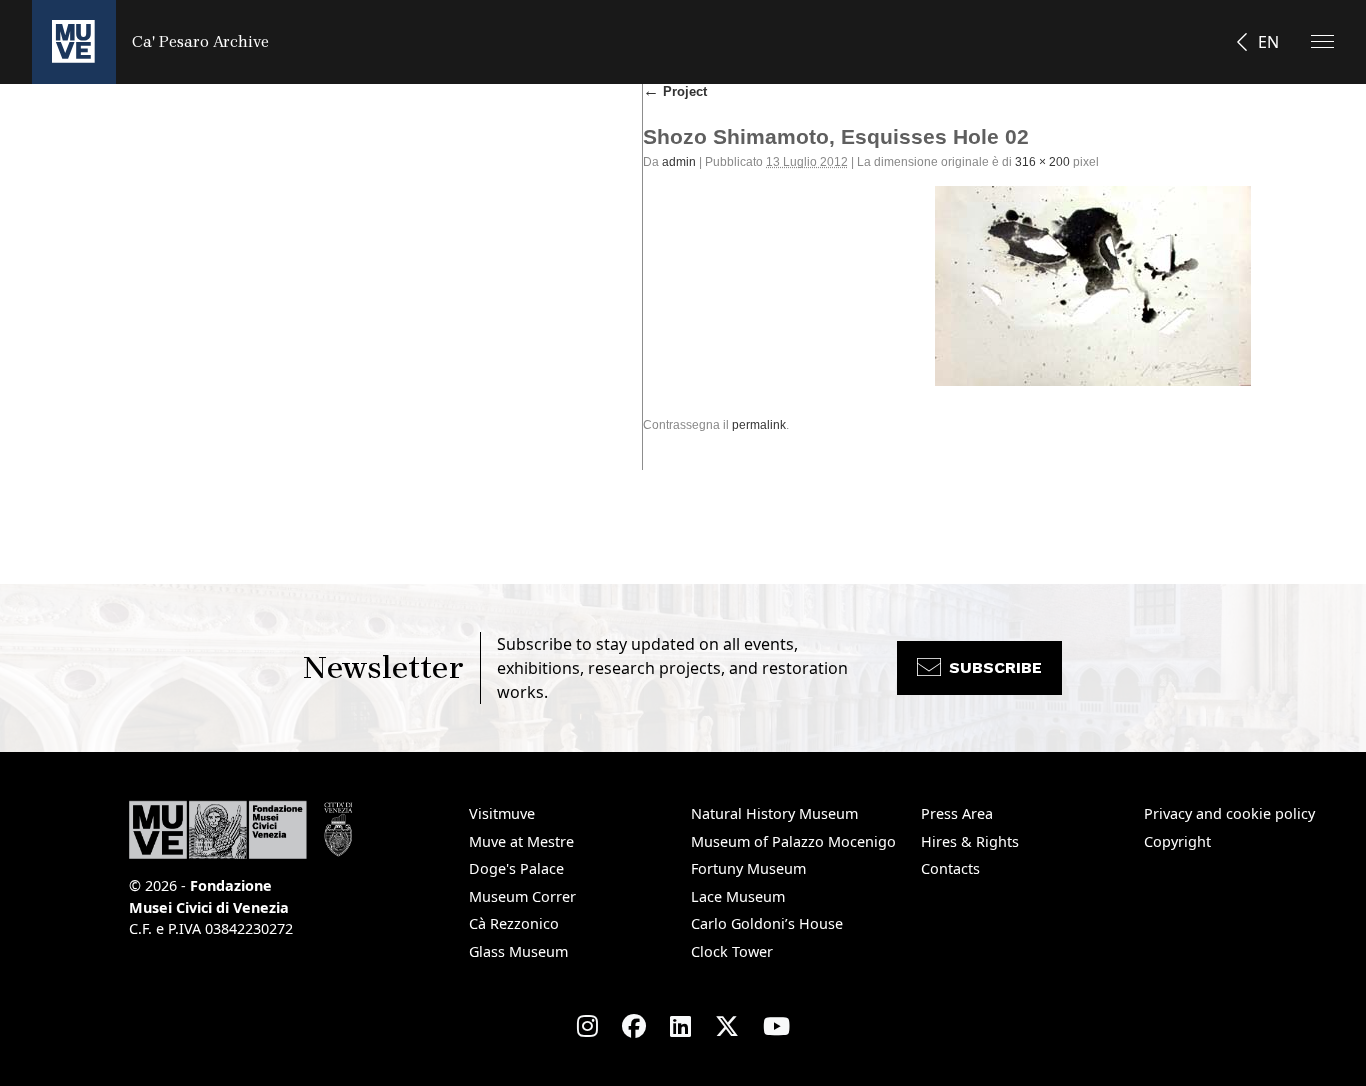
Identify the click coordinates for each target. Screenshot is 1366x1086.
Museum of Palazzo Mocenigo (793, 841)
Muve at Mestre (521, 841)
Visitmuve (502, 813)
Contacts (950, 868)
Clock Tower (732, 951)
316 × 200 (1042, 162)
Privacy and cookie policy (1229, 813)
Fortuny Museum (748, 868)
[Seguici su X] (727, 1026)
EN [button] (1268, 42)
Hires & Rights (970, 841)
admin (679, 162)
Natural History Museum (774, 813)
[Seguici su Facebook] (634, 1026)
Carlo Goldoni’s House (767, 923)
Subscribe (995, 667)
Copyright (1177, 841)
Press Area (957, 813)
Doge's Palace (516, 868)
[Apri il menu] (1322, 41)
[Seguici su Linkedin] (680, 1026)
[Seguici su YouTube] (776, 1026)
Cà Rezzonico (514, 923)
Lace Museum (738, 896)
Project (675, 91)
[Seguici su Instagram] (587, 1026)
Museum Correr (522, 896)
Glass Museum (518, 951)
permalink (759, 425)
